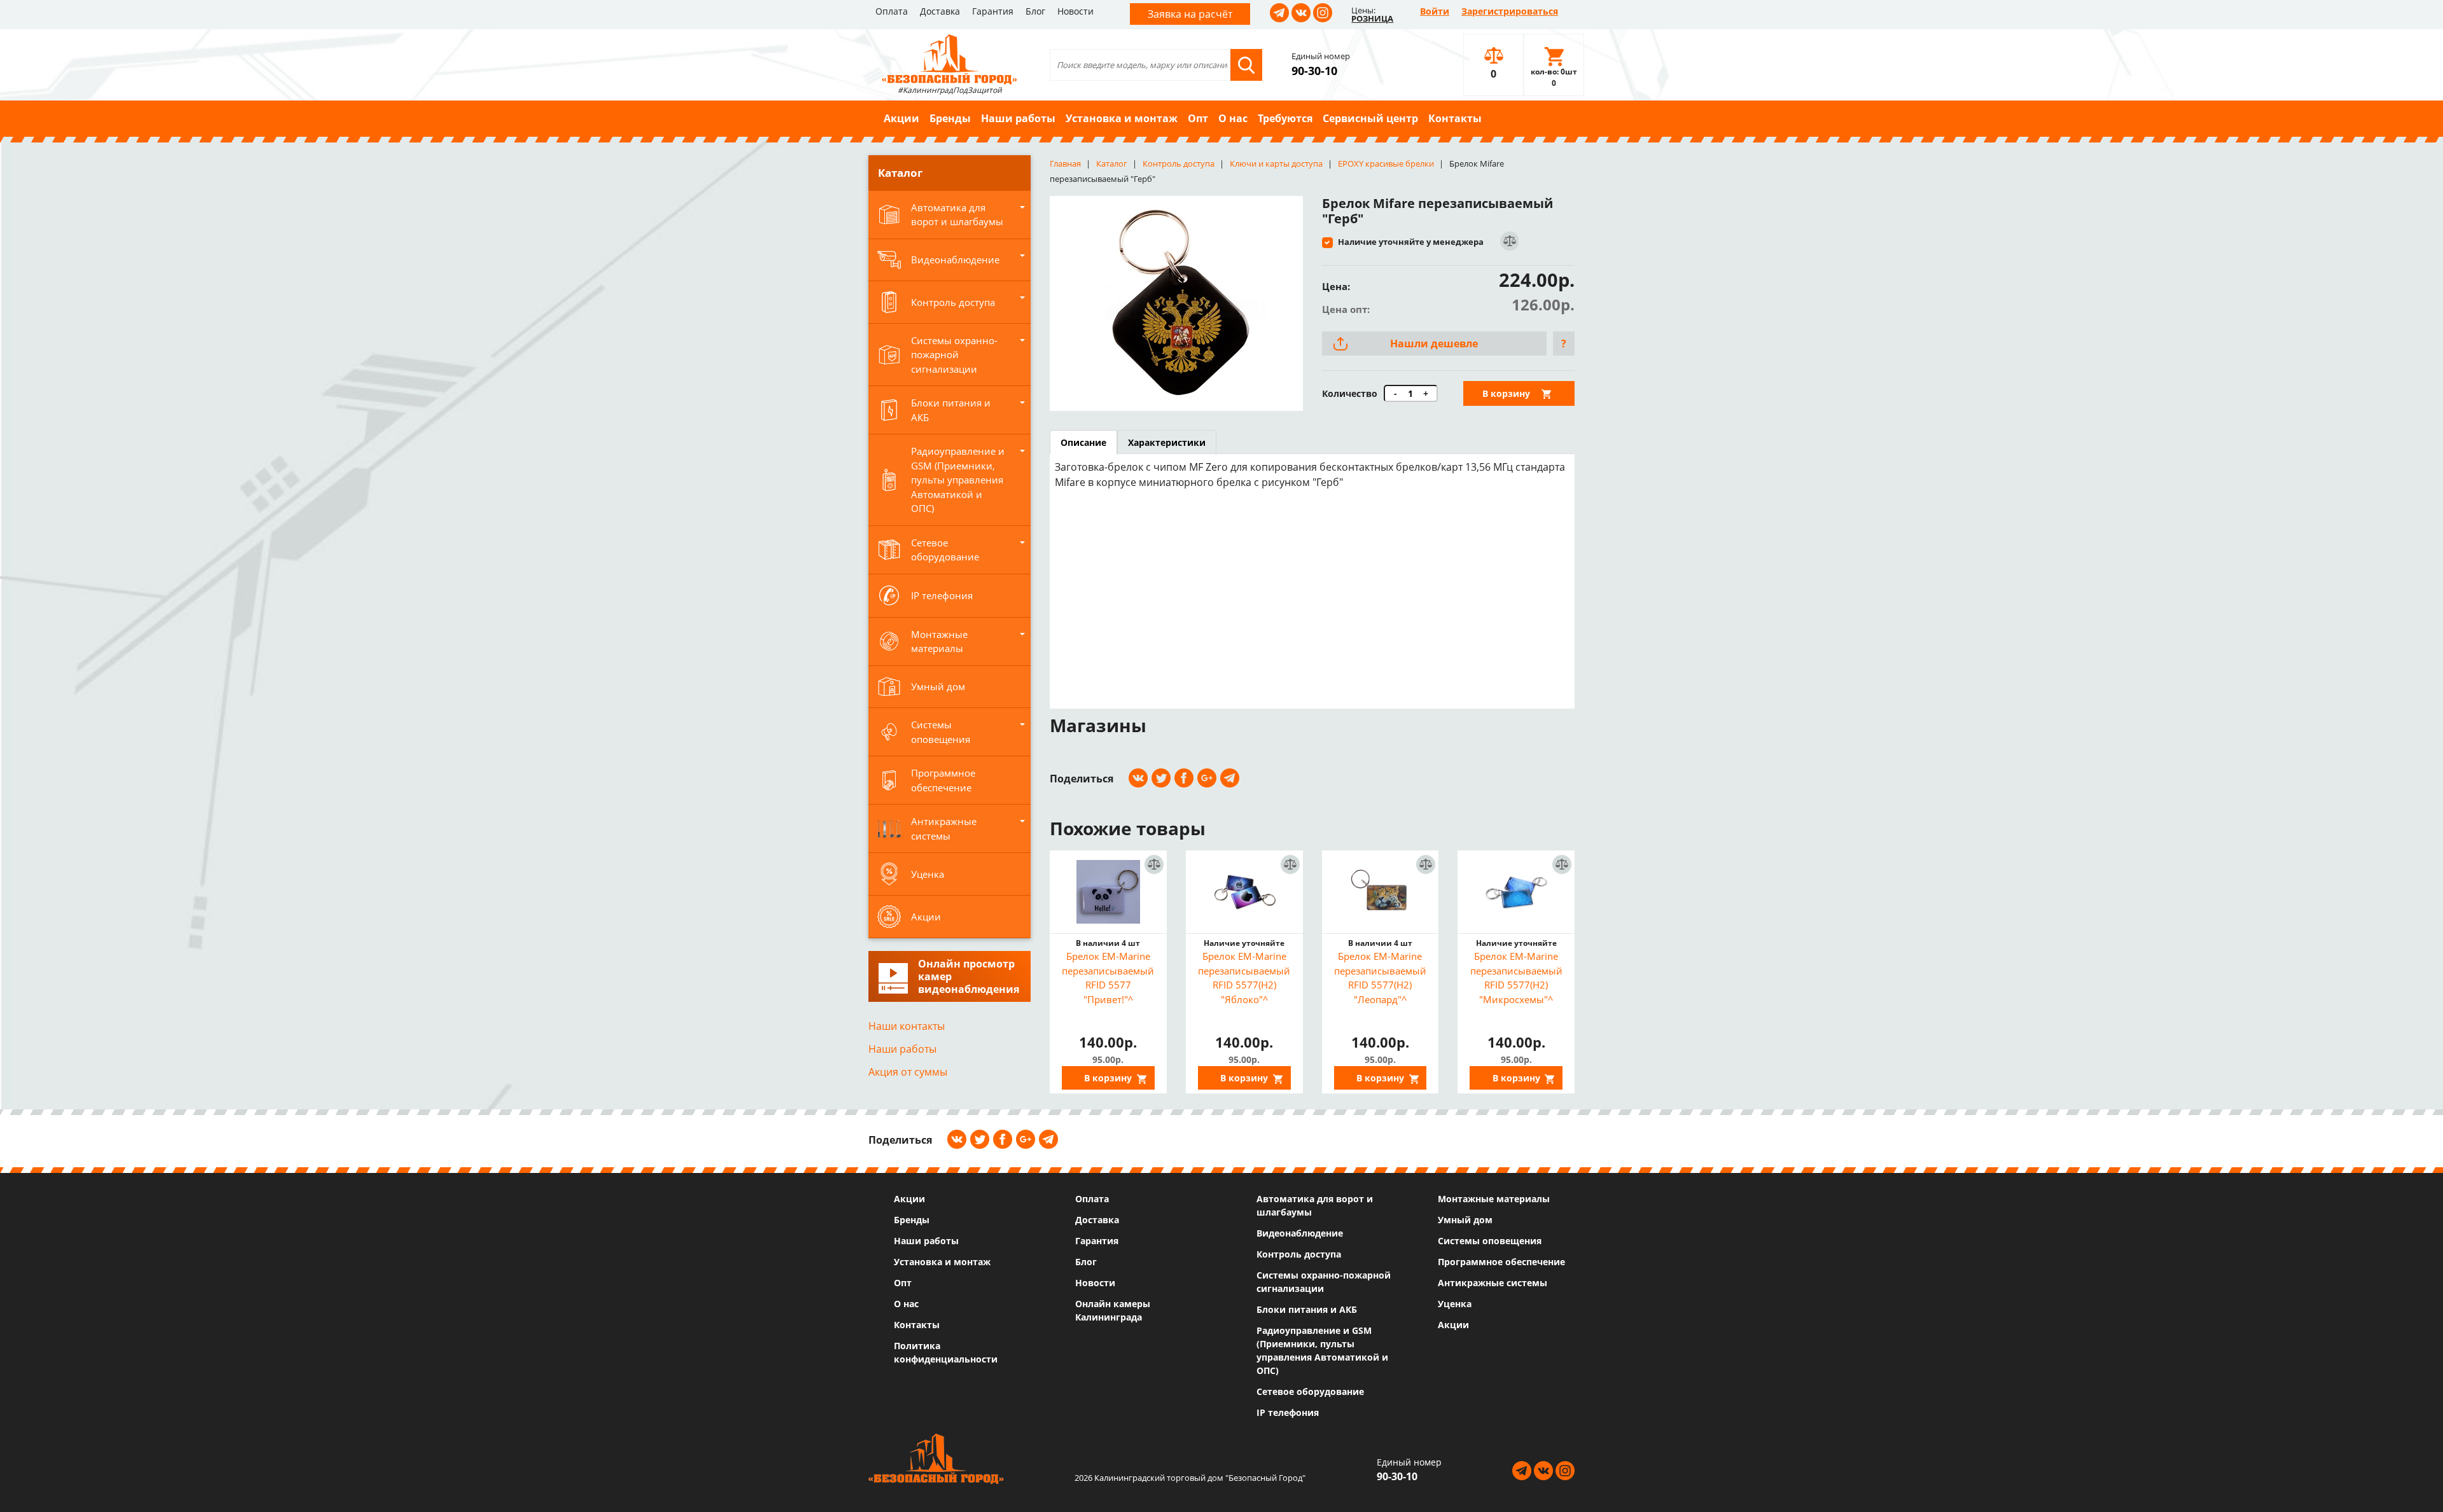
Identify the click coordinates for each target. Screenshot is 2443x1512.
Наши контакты (907, 1026)
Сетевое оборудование (1310, 1391)
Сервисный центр (1370, 118)
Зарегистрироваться (1510, 11)
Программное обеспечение (1501, 1262)
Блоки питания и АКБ (1307, 1309)
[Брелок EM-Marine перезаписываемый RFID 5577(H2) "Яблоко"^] (1244, 892)
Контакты (1455, 118)
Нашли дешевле (1434, 343)
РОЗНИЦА (1372, 18)
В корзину (1506, 393)
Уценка (1455, 1304)
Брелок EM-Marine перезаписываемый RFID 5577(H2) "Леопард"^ (1380, 978)
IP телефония (1288, 1412)
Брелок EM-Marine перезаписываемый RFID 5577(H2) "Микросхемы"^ (1516, 978)
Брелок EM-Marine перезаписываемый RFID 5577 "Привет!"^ (1108, 978)
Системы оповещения (1490, 1241)
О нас (1233, 118)
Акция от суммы (908, 1072)
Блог (1035, 11)
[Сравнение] (1509, 241)
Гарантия (993, 11)
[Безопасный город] (950, 58)
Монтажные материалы (1494, 1199)
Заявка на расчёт (1190, 14)
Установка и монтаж (1122, 118)
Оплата (892, 11)
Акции (901, 118)
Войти (1435, 11)
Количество (1350, 393)
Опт (1198, 118)
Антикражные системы (1493, 1283)
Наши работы (1018, 118)
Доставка (940, 11)
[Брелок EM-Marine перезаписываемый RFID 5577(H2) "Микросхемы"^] (1516, 892)
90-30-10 (1314, 71)
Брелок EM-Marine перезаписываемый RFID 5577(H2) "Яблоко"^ (1244, 978)
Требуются (1285, 118)
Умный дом (1465, 1220)
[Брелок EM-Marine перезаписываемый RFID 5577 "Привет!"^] (1108, 892)
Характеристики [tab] (1167, 442)
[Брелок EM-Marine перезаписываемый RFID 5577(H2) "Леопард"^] (1381, 892)
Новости (1075, 11)
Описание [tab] (1083, 442)
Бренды (950, 118)
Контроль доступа (1299, 1254)
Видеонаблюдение (1300, 1233)
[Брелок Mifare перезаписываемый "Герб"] (1176, 303)
